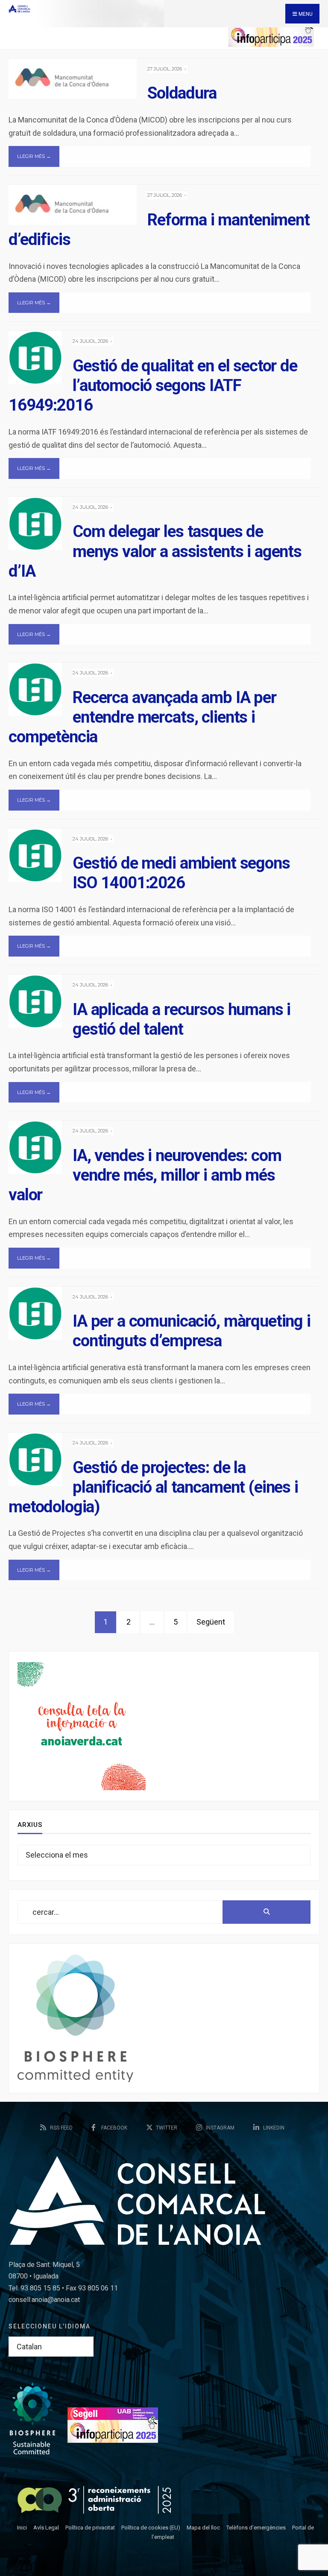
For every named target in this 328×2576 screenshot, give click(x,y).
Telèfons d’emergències (256, 2528)
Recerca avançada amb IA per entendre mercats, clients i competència (142, 717)
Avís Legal (46, 2528)
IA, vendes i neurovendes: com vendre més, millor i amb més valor (145, 1175)
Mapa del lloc (203, 2528)
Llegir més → (34, 156)
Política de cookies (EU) (151, 2528)
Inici (22, 2528)
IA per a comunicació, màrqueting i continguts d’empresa (192, 1331)
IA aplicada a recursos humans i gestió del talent (182, 1019)
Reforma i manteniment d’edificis (159, 229)
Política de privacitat (90, 2528)
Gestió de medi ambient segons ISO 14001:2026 (181, 873)
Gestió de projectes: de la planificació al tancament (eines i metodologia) (153, 1486)
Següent (211, 1622)
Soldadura (182, 93)
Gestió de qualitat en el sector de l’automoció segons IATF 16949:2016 (153, 385)
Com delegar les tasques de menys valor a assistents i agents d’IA (155, 551)
